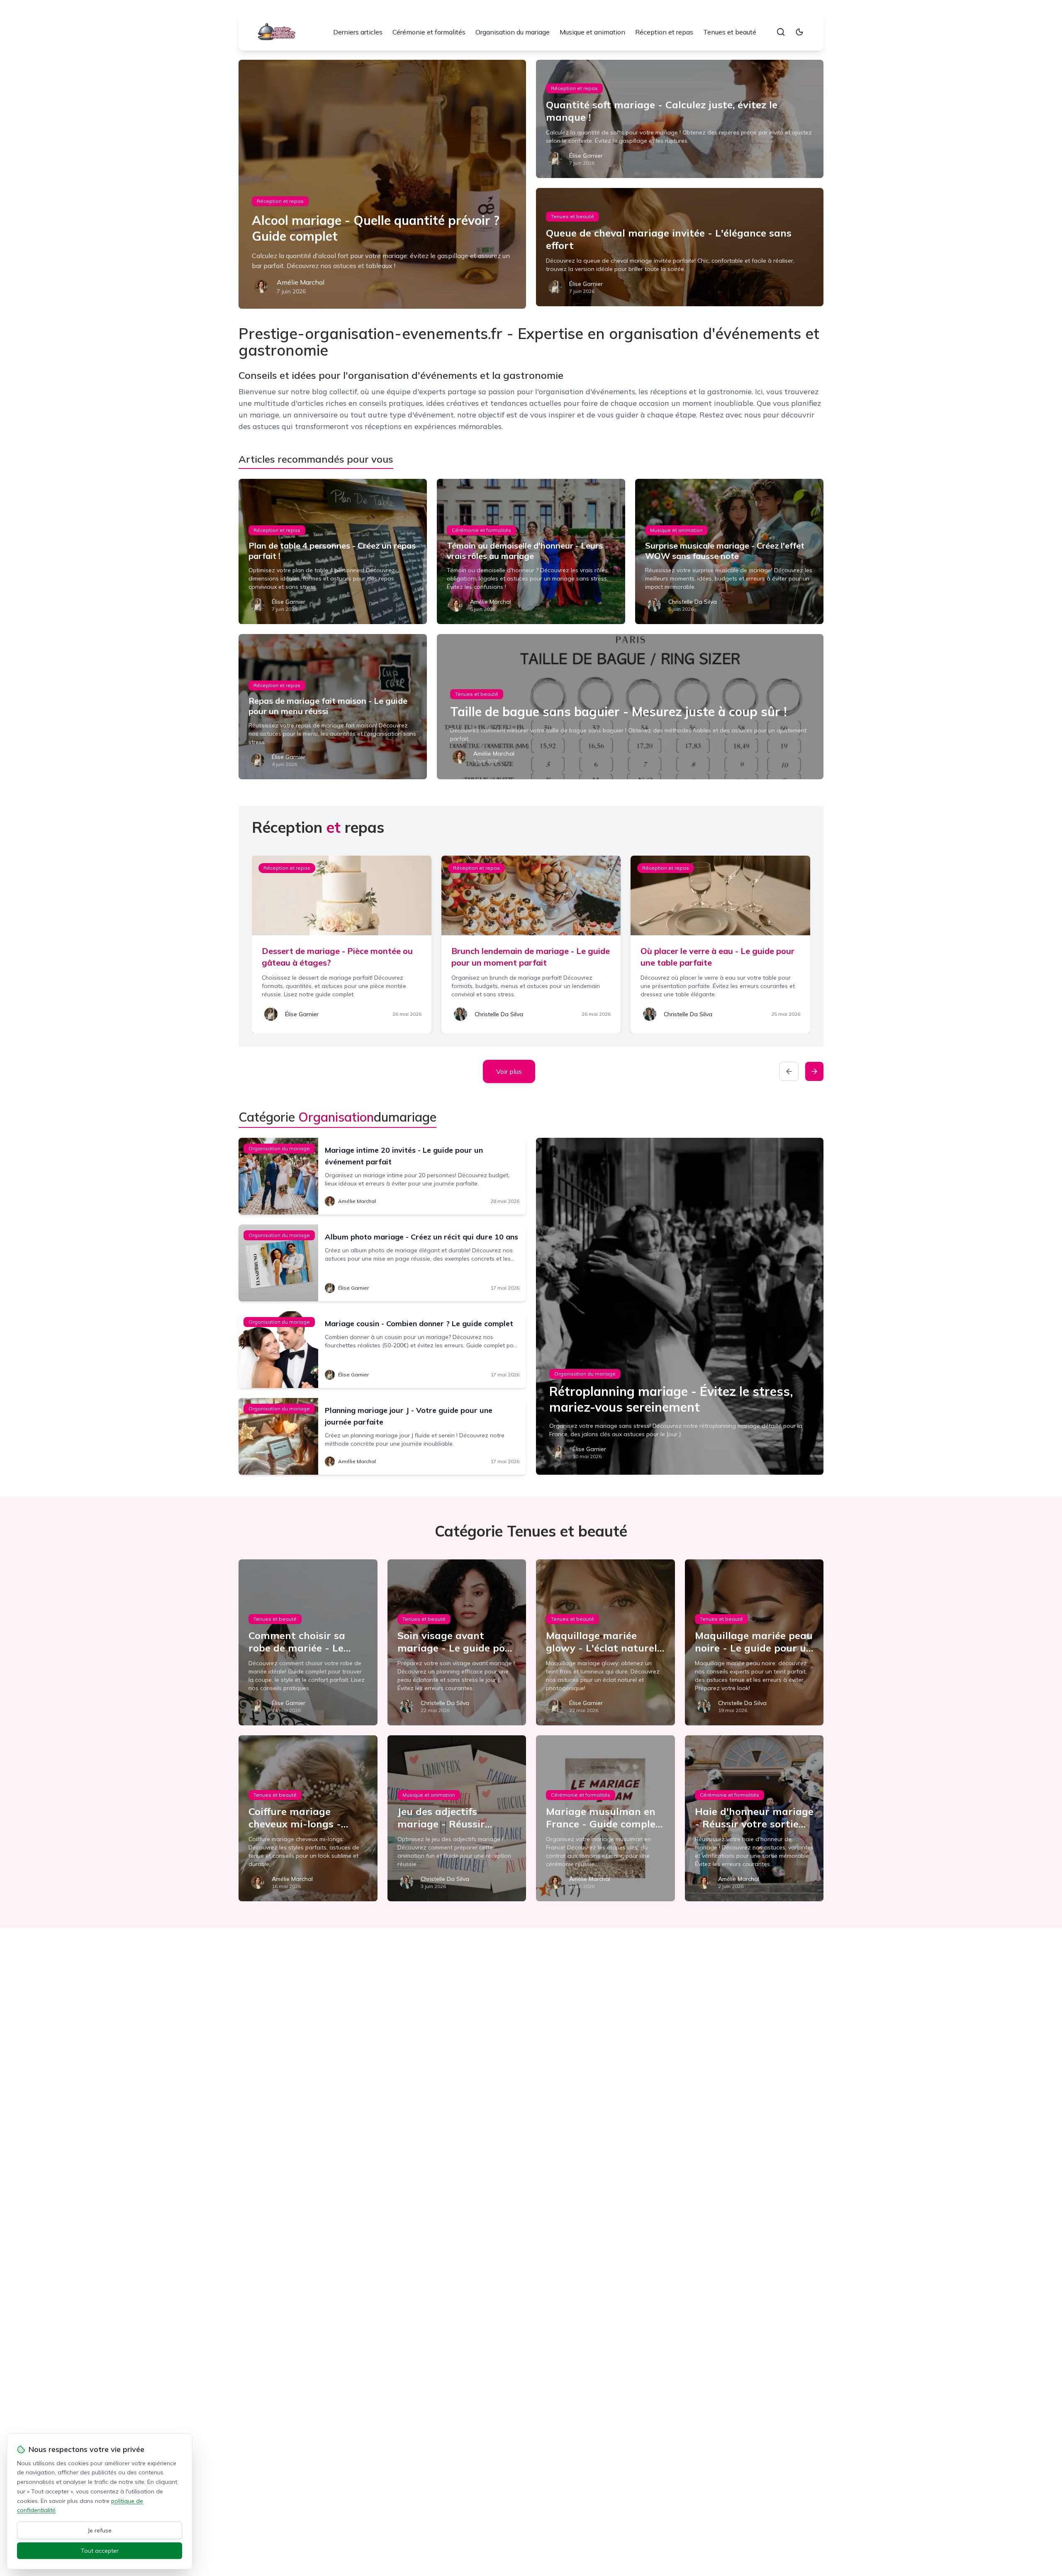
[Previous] (789, 1071)
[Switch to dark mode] (799, 32)
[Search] (781, 32)
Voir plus (509, 1071)
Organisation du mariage (513, 32)
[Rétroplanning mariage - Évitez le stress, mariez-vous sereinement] (680, 1306)
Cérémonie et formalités (429, 32)
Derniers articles (358, 32)
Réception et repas (664, 32)
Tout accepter (100, 2551)
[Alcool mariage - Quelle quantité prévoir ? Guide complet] (382, 184)
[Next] (814, 1071)
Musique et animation (592, 32)
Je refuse (100, 2530)
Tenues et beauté (730, 32)
